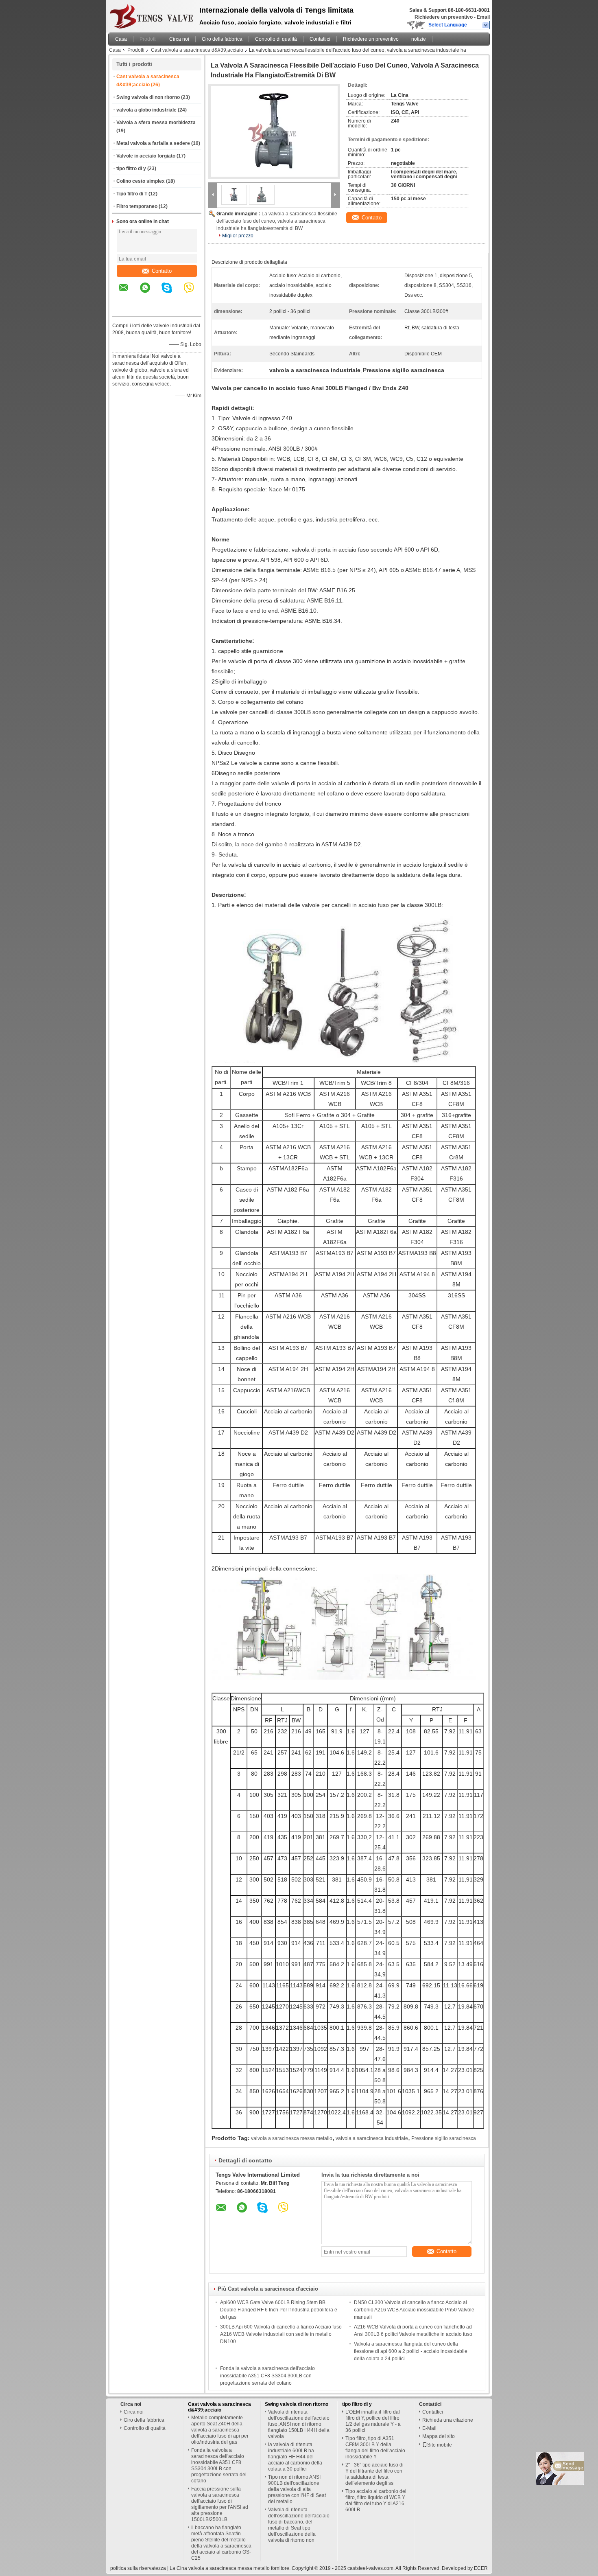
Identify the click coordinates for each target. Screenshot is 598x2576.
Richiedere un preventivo (444, 17)
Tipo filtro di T (132, 194)
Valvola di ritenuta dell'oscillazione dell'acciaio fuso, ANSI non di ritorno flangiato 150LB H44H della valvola (299, 2424)
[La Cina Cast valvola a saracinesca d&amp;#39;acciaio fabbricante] (152, 14)
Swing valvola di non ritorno (148, 97)
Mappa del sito (439, 2436)
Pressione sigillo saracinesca (444, 2138)
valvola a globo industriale (146, 110)
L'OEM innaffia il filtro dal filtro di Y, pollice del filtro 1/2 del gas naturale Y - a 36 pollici (373, 2421)
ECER (481, 2568)
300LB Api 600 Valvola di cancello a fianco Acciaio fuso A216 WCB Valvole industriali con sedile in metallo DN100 (281, 2334)
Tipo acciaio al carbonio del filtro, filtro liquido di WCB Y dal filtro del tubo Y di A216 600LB (376, 2500)
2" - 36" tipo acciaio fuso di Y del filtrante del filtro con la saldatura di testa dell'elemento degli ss (374, 2474)
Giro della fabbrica (222, 39)
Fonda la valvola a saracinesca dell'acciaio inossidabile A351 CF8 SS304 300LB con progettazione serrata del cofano (267, 2376)
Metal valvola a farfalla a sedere (153, 143)
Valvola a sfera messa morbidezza (156, 123)
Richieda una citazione (448, 2420)
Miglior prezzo (238, 236)
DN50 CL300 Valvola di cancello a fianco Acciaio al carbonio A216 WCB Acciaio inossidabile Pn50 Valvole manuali (414, 2310)
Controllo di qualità (276, 39)
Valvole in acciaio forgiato (146, 156)
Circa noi (179, 39)
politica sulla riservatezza (138, 2568)
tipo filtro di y (131, 169)
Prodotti (148, 39)
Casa (121, 39)
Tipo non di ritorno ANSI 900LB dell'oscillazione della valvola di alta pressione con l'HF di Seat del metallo (297, 2489)
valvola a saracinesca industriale (372, 2138)
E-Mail (429, 2428)
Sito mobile (440, 2445)
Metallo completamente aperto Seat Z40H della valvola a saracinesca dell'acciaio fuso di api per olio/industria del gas (220, 2430)
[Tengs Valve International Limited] (486, 25)
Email (483, 17)
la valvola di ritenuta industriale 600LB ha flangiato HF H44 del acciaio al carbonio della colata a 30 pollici (295, 2457)
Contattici (320, 39)
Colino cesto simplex (141, 181)
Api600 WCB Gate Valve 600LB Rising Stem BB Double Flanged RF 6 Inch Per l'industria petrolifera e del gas (279, 2310)
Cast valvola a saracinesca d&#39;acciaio (197, 50)
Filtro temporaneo (137, 206)
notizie (419, 39)
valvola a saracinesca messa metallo (292, 2138)
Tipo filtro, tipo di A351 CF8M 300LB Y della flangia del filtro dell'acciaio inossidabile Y (375, 2448)
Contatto (162, 271)
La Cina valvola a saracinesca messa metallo (220, 2568)
